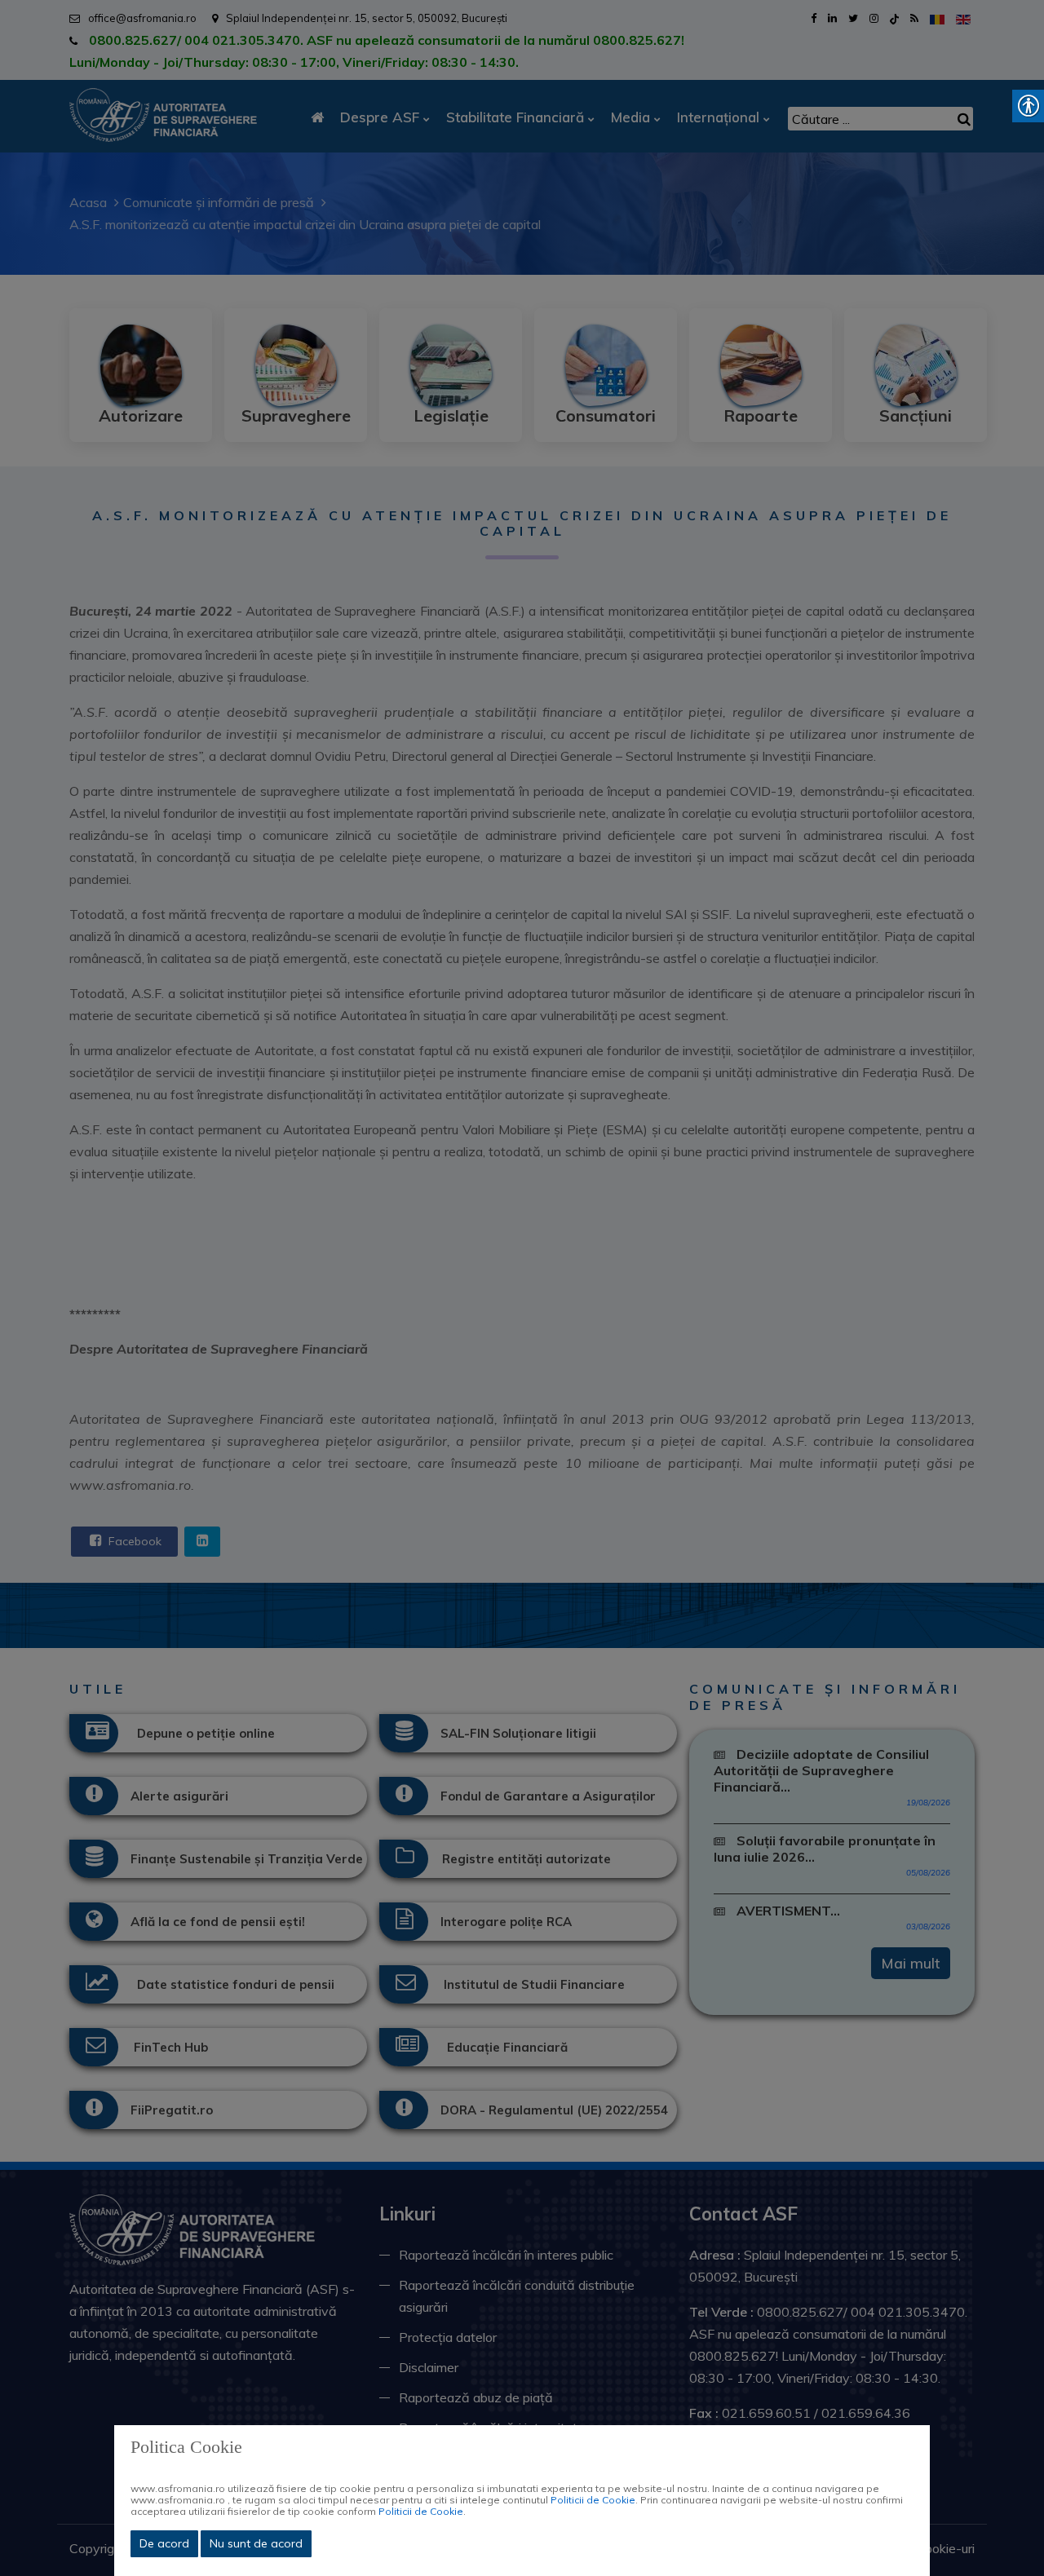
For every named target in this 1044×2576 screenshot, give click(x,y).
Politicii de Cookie (593, 2500)
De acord (164, 2543)
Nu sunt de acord (256, 2543)
